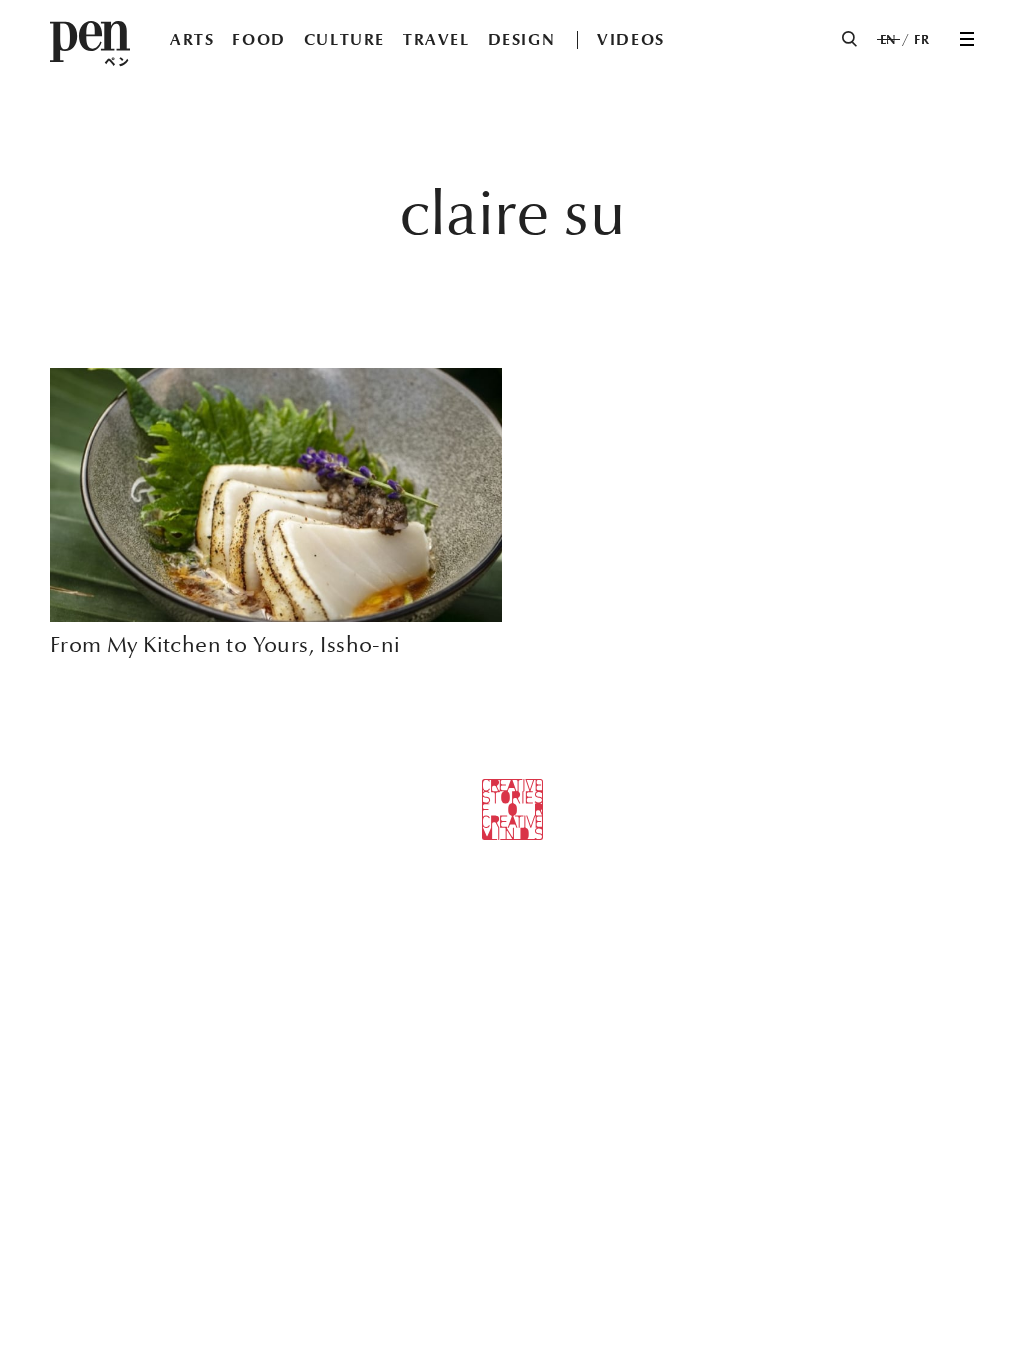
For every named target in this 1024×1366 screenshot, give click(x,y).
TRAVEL (436, 39)
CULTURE (344, 39)
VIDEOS (631, 39)
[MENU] (967, 39)
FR (921, 40)
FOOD (258, 39)
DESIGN (522, 39)
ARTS (192, 39)
